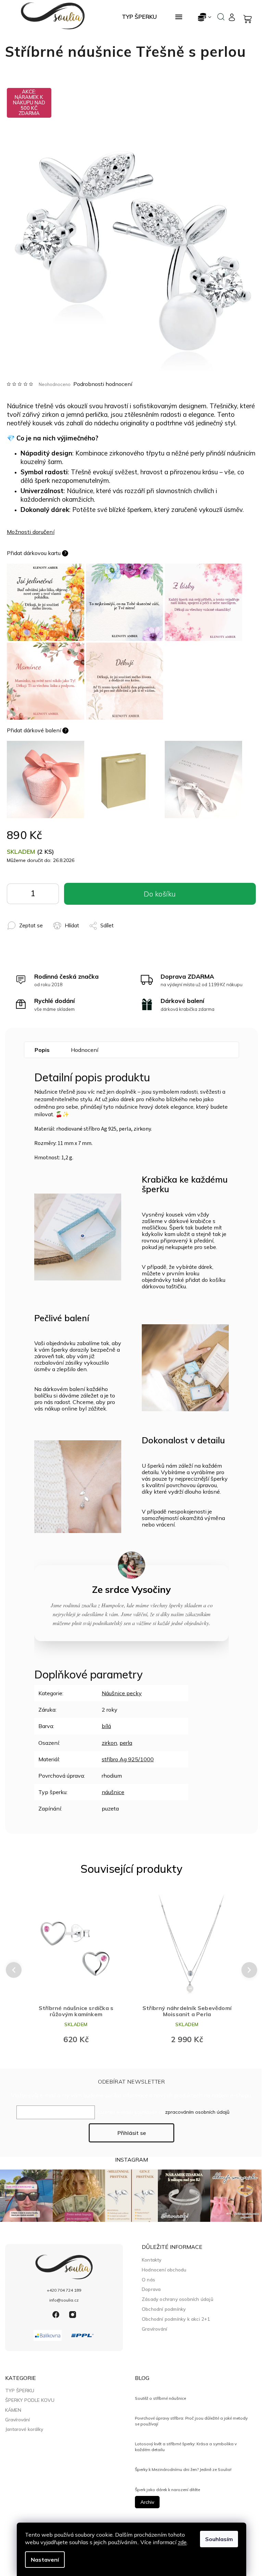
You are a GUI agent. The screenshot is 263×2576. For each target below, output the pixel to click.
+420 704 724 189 (64, 2290)
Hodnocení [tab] (85, 1050)
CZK (205, 17)
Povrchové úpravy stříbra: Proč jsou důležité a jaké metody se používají (191, 2421)
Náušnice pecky (122, 1693)
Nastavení (45, 2560)
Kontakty (152, 2260)
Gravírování (154, 2329)
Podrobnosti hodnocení (103, 384)
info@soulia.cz (64, 2300)
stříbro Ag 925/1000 (128, 1759)
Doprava (151, 2289)
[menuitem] (139, 17)
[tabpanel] (76, 1970)
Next (250, 1970)
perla (126, 1743)
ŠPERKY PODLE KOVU (30, 2400)
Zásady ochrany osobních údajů (178, 2299)
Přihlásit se (132, 2133)
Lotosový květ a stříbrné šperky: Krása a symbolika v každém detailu (186, 2446)
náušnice (113, 1792)
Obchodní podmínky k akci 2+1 (176, 2319)
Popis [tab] (42, 1050)
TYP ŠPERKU (20, 2391)
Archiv (147, 2502)
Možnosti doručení (31, 532)
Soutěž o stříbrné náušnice (160, 2398)
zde (182, 2542)
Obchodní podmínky (164, 2309)
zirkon (109, 1743)
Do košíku (49, 896)
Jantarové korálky (24, 2429)
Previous (13, 1970)
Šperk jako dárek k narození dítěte (167, 2490)
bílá (106, 1726)
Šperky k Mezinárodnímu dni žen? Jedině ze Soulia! (183, 2469)
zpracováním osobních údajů (197, 2112)
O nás (148, 2279)
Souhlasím (219, 2539)
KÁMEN (13, 2410)
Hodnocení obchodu (164, 2270)
